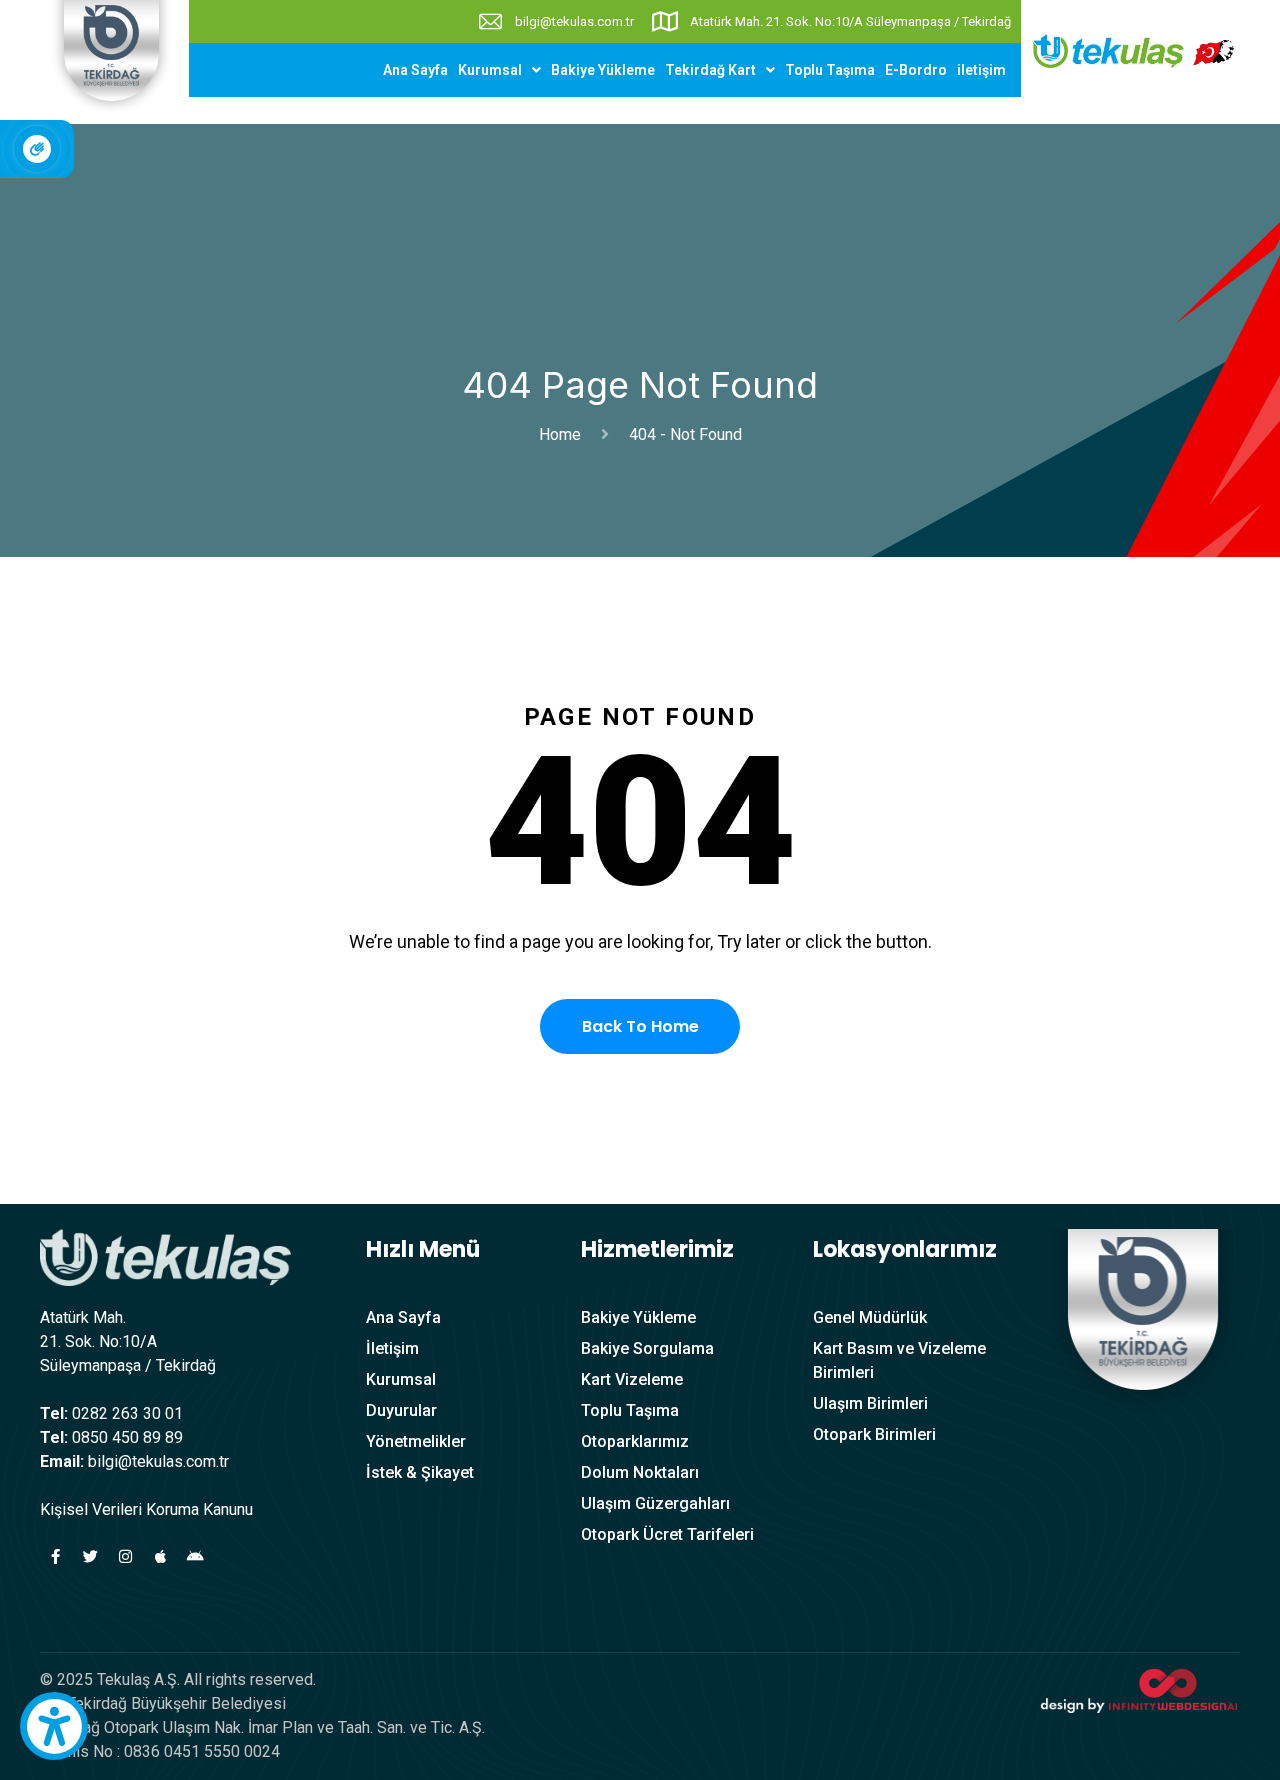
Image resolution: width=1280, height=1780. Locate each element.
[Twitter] (90, 1557)
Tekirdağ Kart (710, 70)
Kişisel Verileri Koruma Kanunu (146, 1509)
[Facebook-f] (55, 1557)
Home (564, 434)
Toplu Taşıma (830, 70)
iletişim (981, 70)
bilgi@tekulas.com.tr (574, 21)
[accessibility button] (54, 1726)
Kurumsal (490, 70)
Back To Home (640, 1026)
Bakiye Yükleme (603, 70)
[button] (499, 70)
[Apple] (160, 1557)
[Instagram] (125, 1557)
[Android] (195, 1557)
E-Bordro (916, 70)
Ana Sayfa (415, 70)
